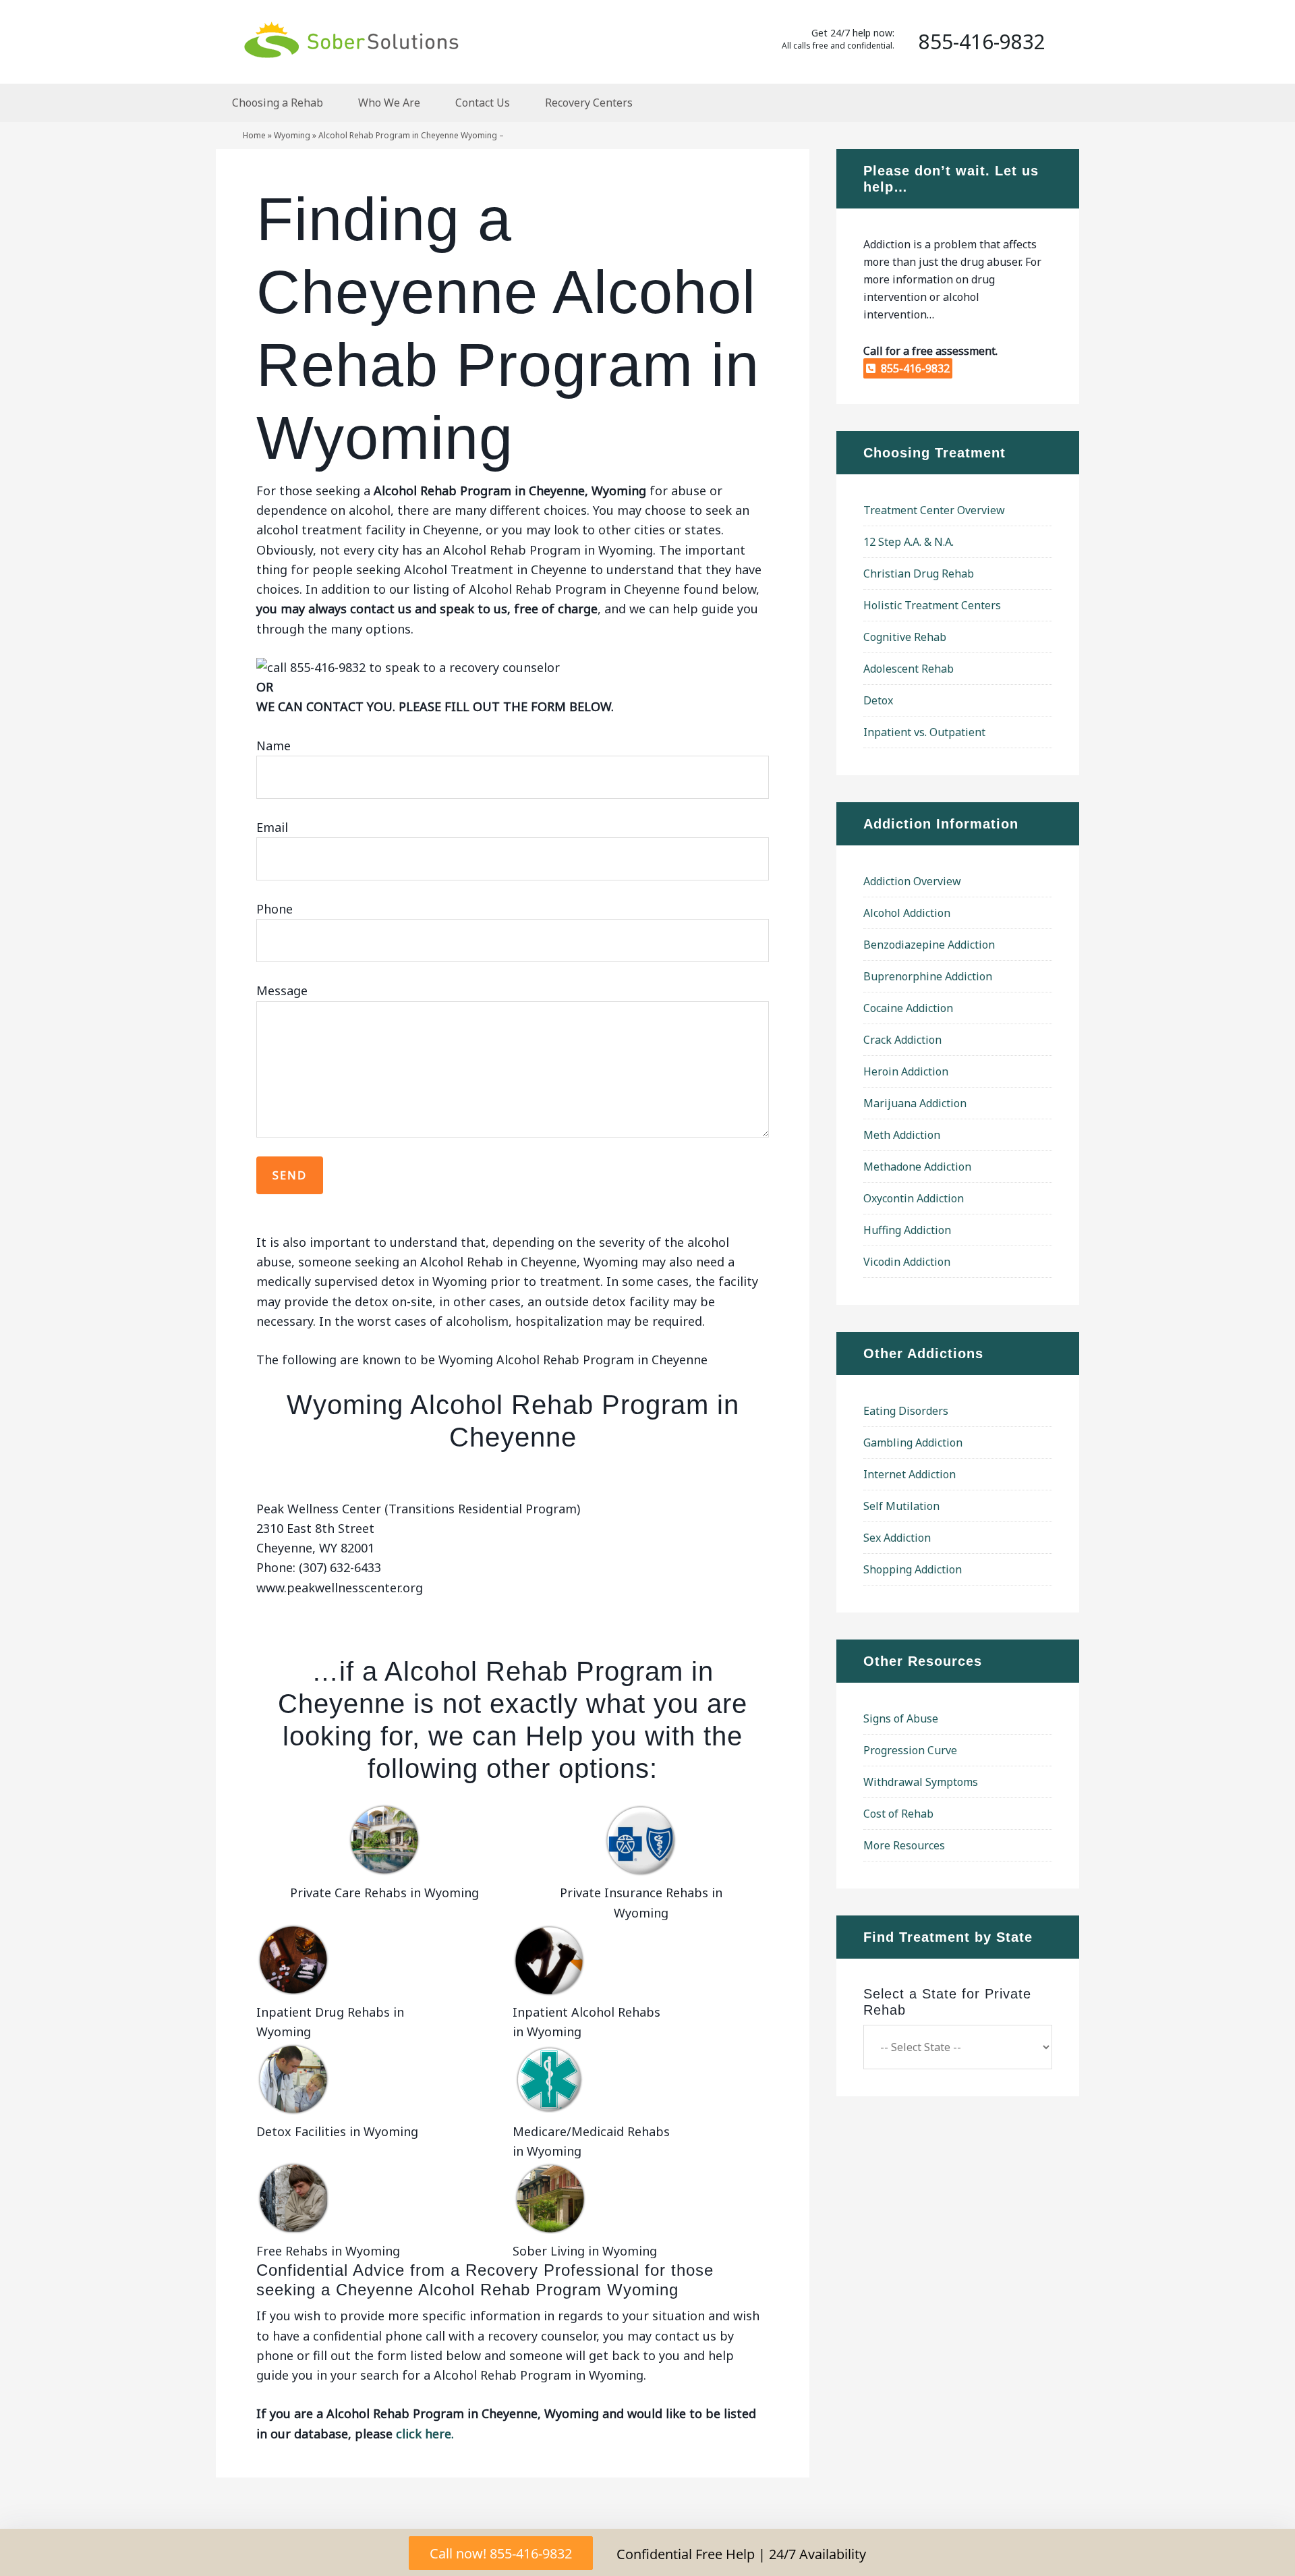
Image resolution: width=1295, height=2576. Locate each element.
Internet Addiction (910, 1474)
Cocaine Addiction (908, 1008)
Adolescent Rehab (909, 669)
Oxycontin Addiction (914, 1198)
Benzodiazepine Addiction (929, 945)
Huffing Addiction (907, 1230)
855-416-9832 (913, 368)
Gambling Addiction (913, 1443)
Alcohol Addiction (907, 913)
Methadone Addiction (917, 1167)
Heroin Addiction (906, 1071)
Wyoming (292, 135)
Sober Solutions (351, 39)
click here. (425, 2434)
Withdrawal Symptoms (921, 1782)
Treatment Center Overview (934, 510)
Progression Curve (910, 1750)
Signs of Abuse (901, 1718)
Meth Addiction (902, 1135)
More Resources (904, 1845)
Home (254, 135)
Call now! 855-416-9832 (501, 2553)
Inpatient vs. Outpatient (924, 732)
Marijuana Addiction (915, 1103)
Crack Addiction (902, 1040)
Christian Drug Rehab (919, 573)
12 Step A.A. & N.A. (909, 542)
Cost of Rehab (898, 1814)
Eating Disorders (906, 1411)
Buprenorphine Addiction (928, 976)
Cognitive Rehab (905, 637)
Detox (878, 700)
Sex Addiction (897, 1538)
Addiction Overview (912, 881)
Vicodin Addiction (907, 1262)
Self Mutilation (901, 1506)
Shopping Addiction (913, 1569)
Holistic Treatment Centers (932, 605)
